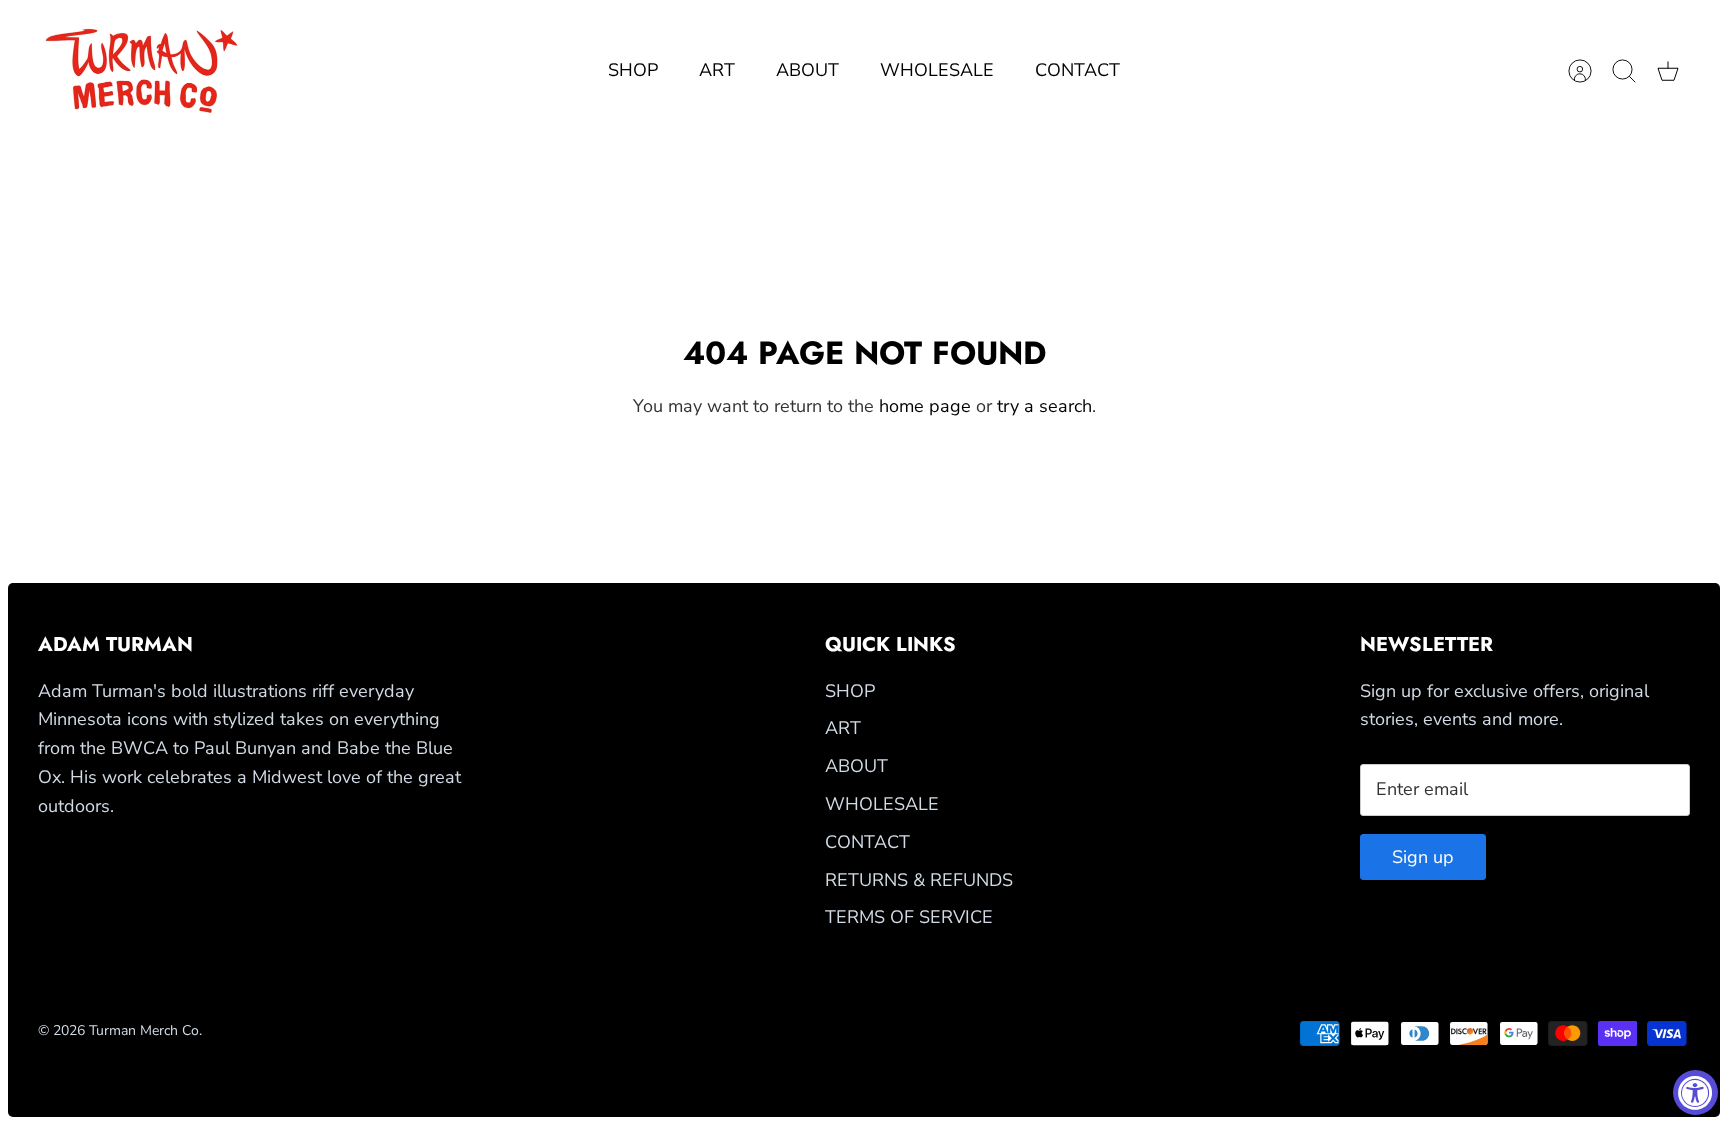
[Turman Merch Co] (143, 71)
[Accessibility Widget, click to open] (1695, 1092)
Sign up (1423, 857)
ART (717, 70)
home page (925, 406)
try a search (1044, 406)
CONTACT (1077, 70)
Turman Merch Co (144, 1030)
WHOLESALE (937, 70)
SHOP (633, 70)
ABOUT (807, 70)
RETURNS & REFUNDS (919, 880)
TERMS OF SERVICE (909, 917)
